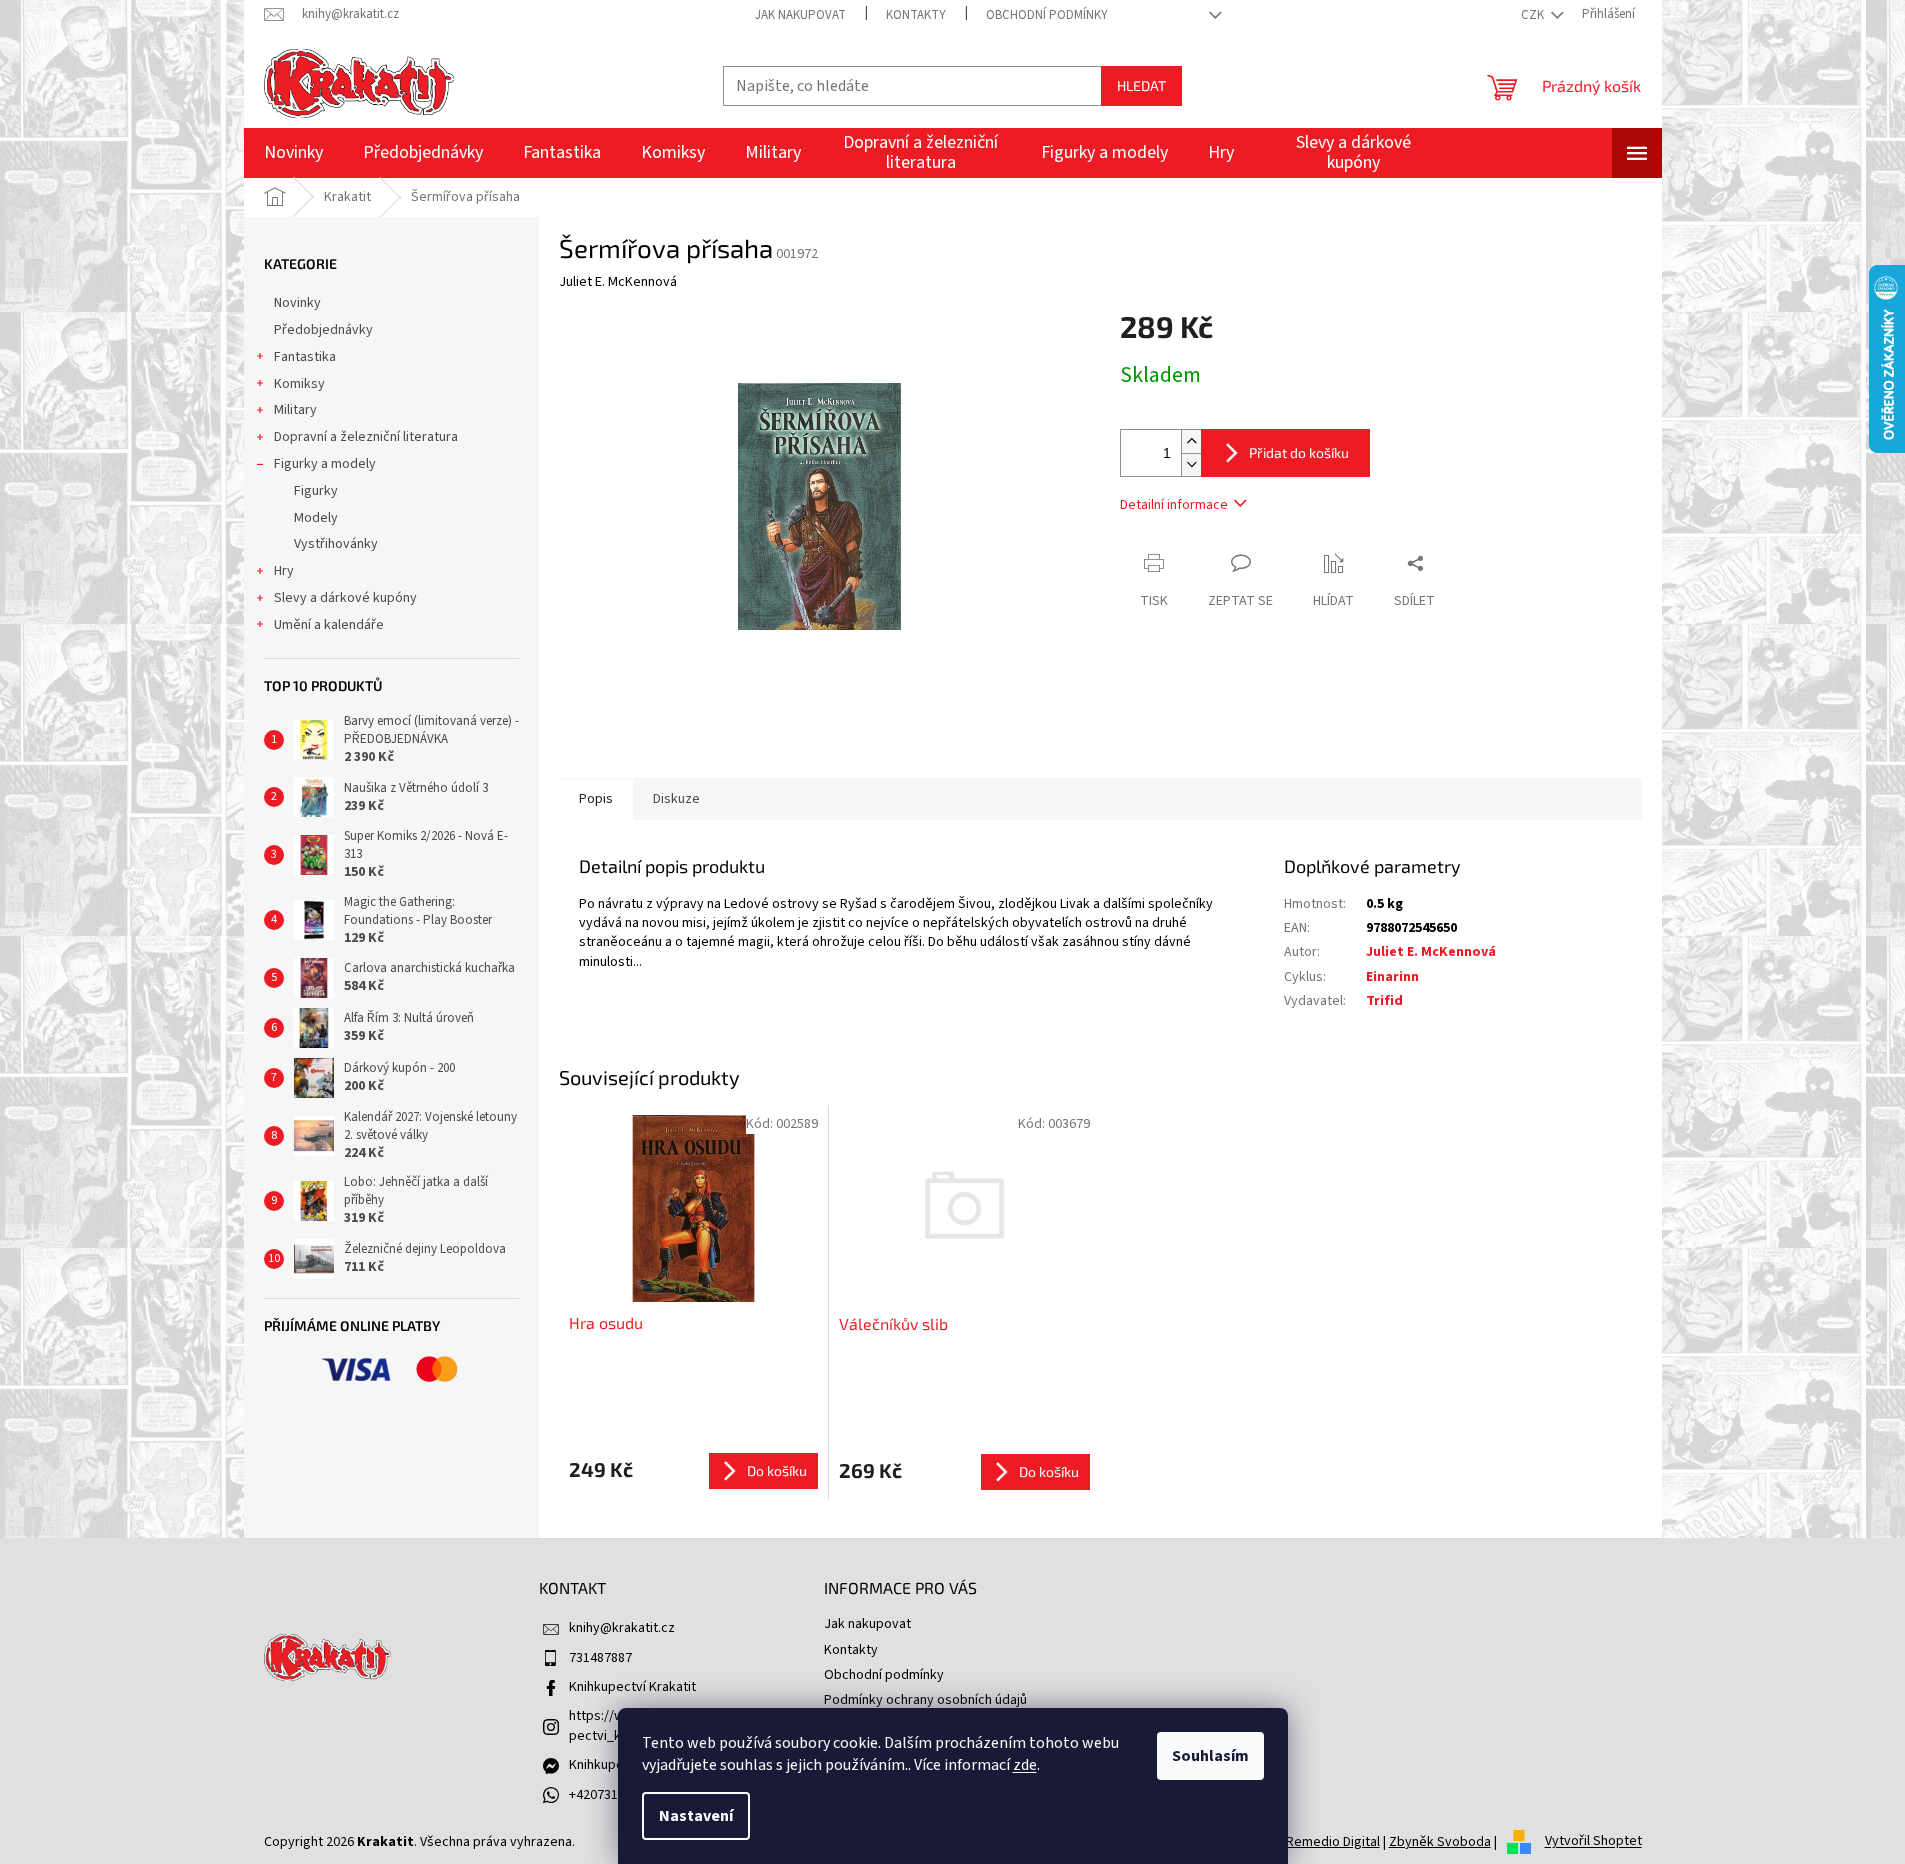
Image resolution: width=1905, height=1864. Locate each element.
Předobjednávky (323, 330)
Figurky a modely (325, 464)
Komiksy (299, 384)
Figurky (316, 491)
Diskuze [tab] (676, 799)
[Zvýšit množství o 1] (1191, 441)
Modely (316, 518)
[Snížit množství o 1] (1191, 464)
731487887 (600, 1658)
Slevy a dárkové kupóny (345, 598)
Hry (284, 571)
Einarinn (1392, 977)
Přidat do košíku (1299, 452)
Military (295, 410)
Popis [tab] (596, 799)
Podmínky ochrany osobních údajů (925, 1700)
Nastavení (696, 1816)
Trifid (1384, 1001)
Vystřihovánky (336, 544)
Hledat (1141, 85)
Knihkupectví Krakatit (632, 1687)
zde (1025, 1765)
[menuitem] (293, 153)
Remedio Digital (1333, 1842)
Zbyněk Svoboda (1440, 1842)
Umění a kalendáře (329, 625)
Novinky (297, 303)
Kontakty (916, 15)
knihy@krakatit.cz (622, 1628)
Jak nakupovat (800, 15)
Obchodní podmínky (1047, 15)
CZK (1534, 15)
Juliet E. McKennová (1431, 952)
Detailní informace (1174, 505)
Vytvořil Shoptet (1593, 1842)
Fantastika (305, 357)
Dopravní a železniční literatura (366, 437)
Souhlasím (1210, 1756)
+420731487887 (614, 1795)
